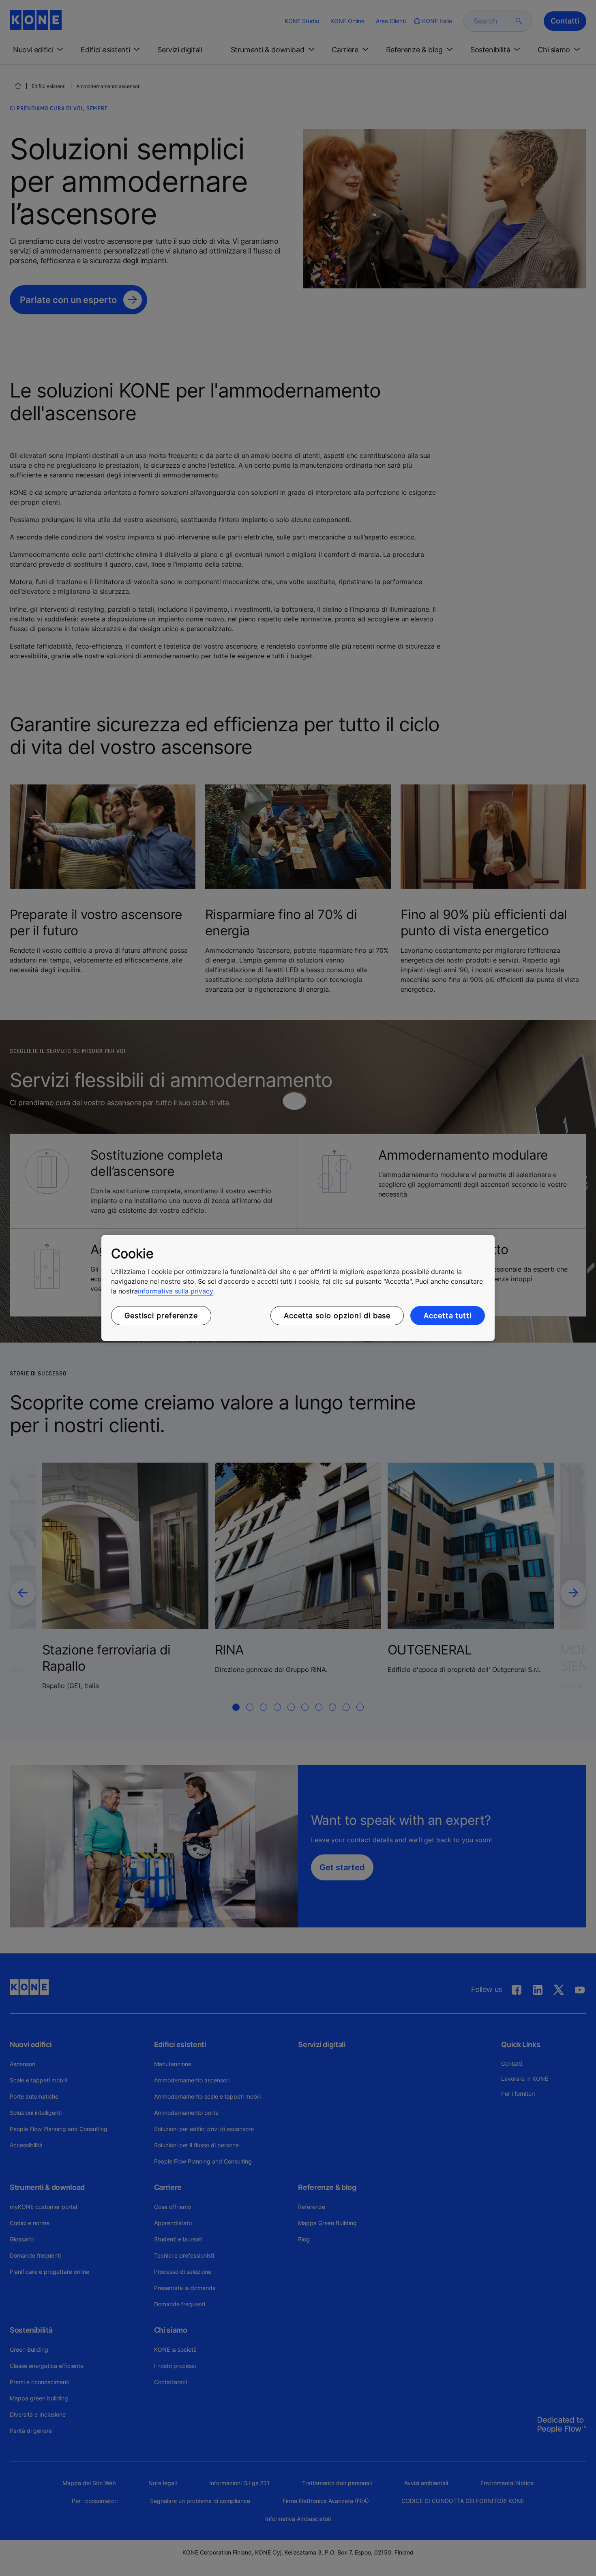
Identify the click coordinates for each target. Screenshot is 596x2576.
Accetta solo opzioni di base (337, 1316)
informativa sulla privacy (176, 1291)
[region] (298, 1288)
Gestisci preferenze (161, 1316)
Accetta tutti (448, 1316)
